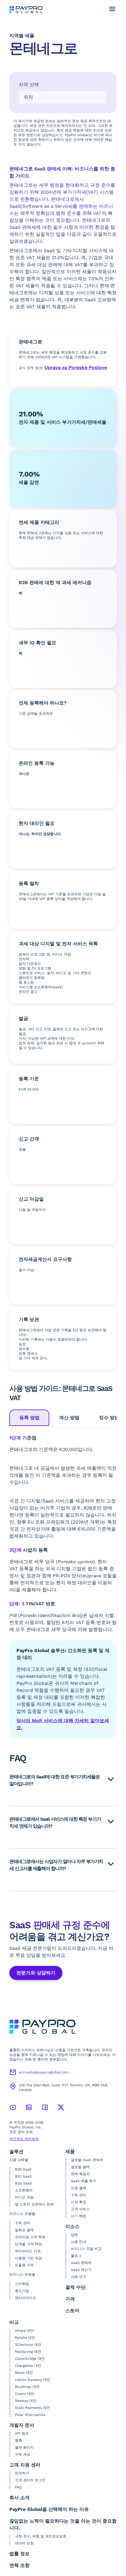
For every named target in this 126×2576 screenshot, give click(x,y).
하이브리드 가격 (28, 2251)
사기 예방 (79, 2216)
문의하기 (22, 2473)
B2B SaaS (23, 2169)
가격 (70, 2299)
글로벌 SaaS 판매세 (87, 2160)
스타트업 (22, 2284)
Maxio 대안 (24, 2373)
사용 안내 (79, 2242)
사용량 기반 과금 (28, 2258)
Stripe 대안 (24, 2331)
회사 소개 (19, 2498)
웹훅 (18, 2440)
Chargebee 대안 (28, 2366)
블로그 (76, 2256)
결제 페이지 (24, 2447)
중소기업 (22, 2291)
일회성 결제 (24, 2230)
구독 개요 (23, 2454)
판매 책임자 (80, 2174)
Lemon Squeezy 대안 (33, 2380)
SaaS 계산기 (81, 2270)
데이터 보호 (24, 2543)
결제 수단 (75, 2287)
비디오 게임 (24, 2197)
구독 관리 (23, 2223)
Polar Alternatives (30, 2415)
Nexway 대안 (26, 2401)
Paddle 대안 (25, 2338)
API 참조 (22, 2433)
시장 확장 (79, 2202)
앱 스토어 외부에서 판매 (34, 2204)
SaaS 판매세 (81, 2263)
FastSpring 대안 (28, 2352)
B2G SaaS (23, 2183)
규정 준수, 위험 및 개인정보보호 (41, 2536)
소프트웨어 (24, 2190)
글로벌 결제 (80, 2167)
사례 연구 (79, 2277)
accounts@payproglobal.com (44, 2072)
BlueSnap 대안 (27, 2387)
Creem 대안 (25, 2394)
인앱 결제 (79, 2188)
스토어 (72, 2311)
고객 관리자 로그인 (30, 2480)
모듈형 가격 (24, 2265)
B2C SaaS (23, 2176)
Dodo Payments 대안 (32, 2408)
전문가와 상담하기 (36, 1973)
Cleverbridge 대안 (30, 2359)
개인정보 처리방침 (24, 2139)
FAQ (18, 2487)
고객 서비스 (80, 2209)
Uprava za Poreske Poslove (76, 367)
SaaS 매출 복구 (84, 2181)
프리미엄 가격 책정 (30, 2237)
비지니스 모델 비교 (86, 2249)
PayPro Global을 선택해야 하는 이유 (49, 2509)
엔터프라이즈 (25, 2298)
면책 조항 (19, 2565)
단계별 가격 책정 (28, 2244)
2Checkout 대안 (28, 2345)
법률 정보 (19, 2554)
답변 (74, 2235)
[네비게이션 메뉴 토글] (112, 9)
